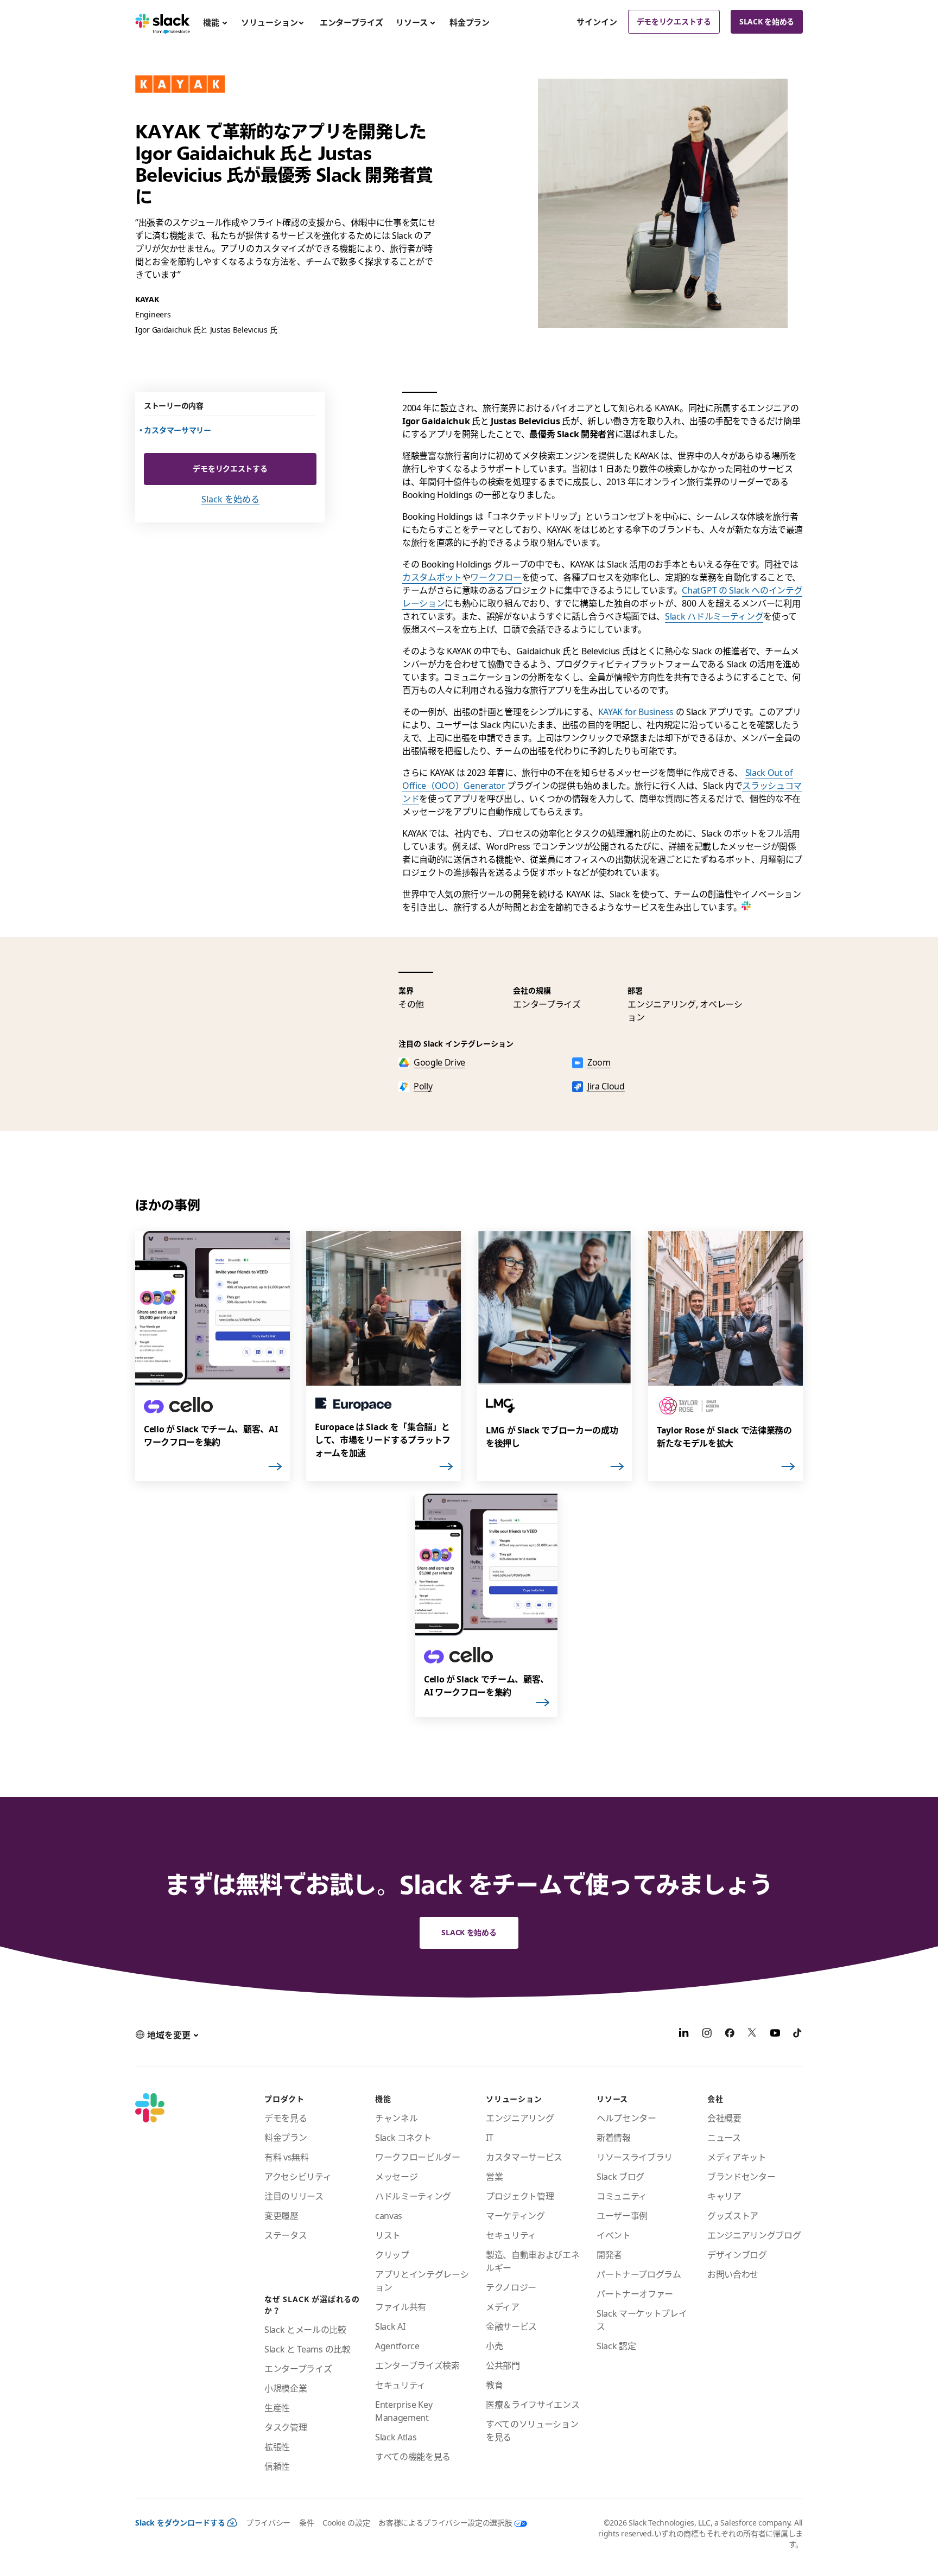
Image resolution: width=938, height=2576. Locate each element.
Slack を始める (767, 21)
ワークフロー (496, 577)
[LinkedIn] (684, 2035)
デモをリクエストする (674, 21)
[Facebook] (730, 2035)
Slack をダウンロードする (180, 2523)
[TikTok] (798, 2035)
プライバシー (268, 2523)
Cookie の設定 (346, 2523)
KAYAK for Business (636, 712)
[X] (752, 2035)
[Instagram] (707, 2035)
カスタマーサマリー (179, 430)
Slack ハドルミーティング (714, 616)
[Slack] (163, 22)
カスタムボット (432, 577)
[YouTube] (775, 2035)
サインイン (597, 22)
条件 (306, 2523)
